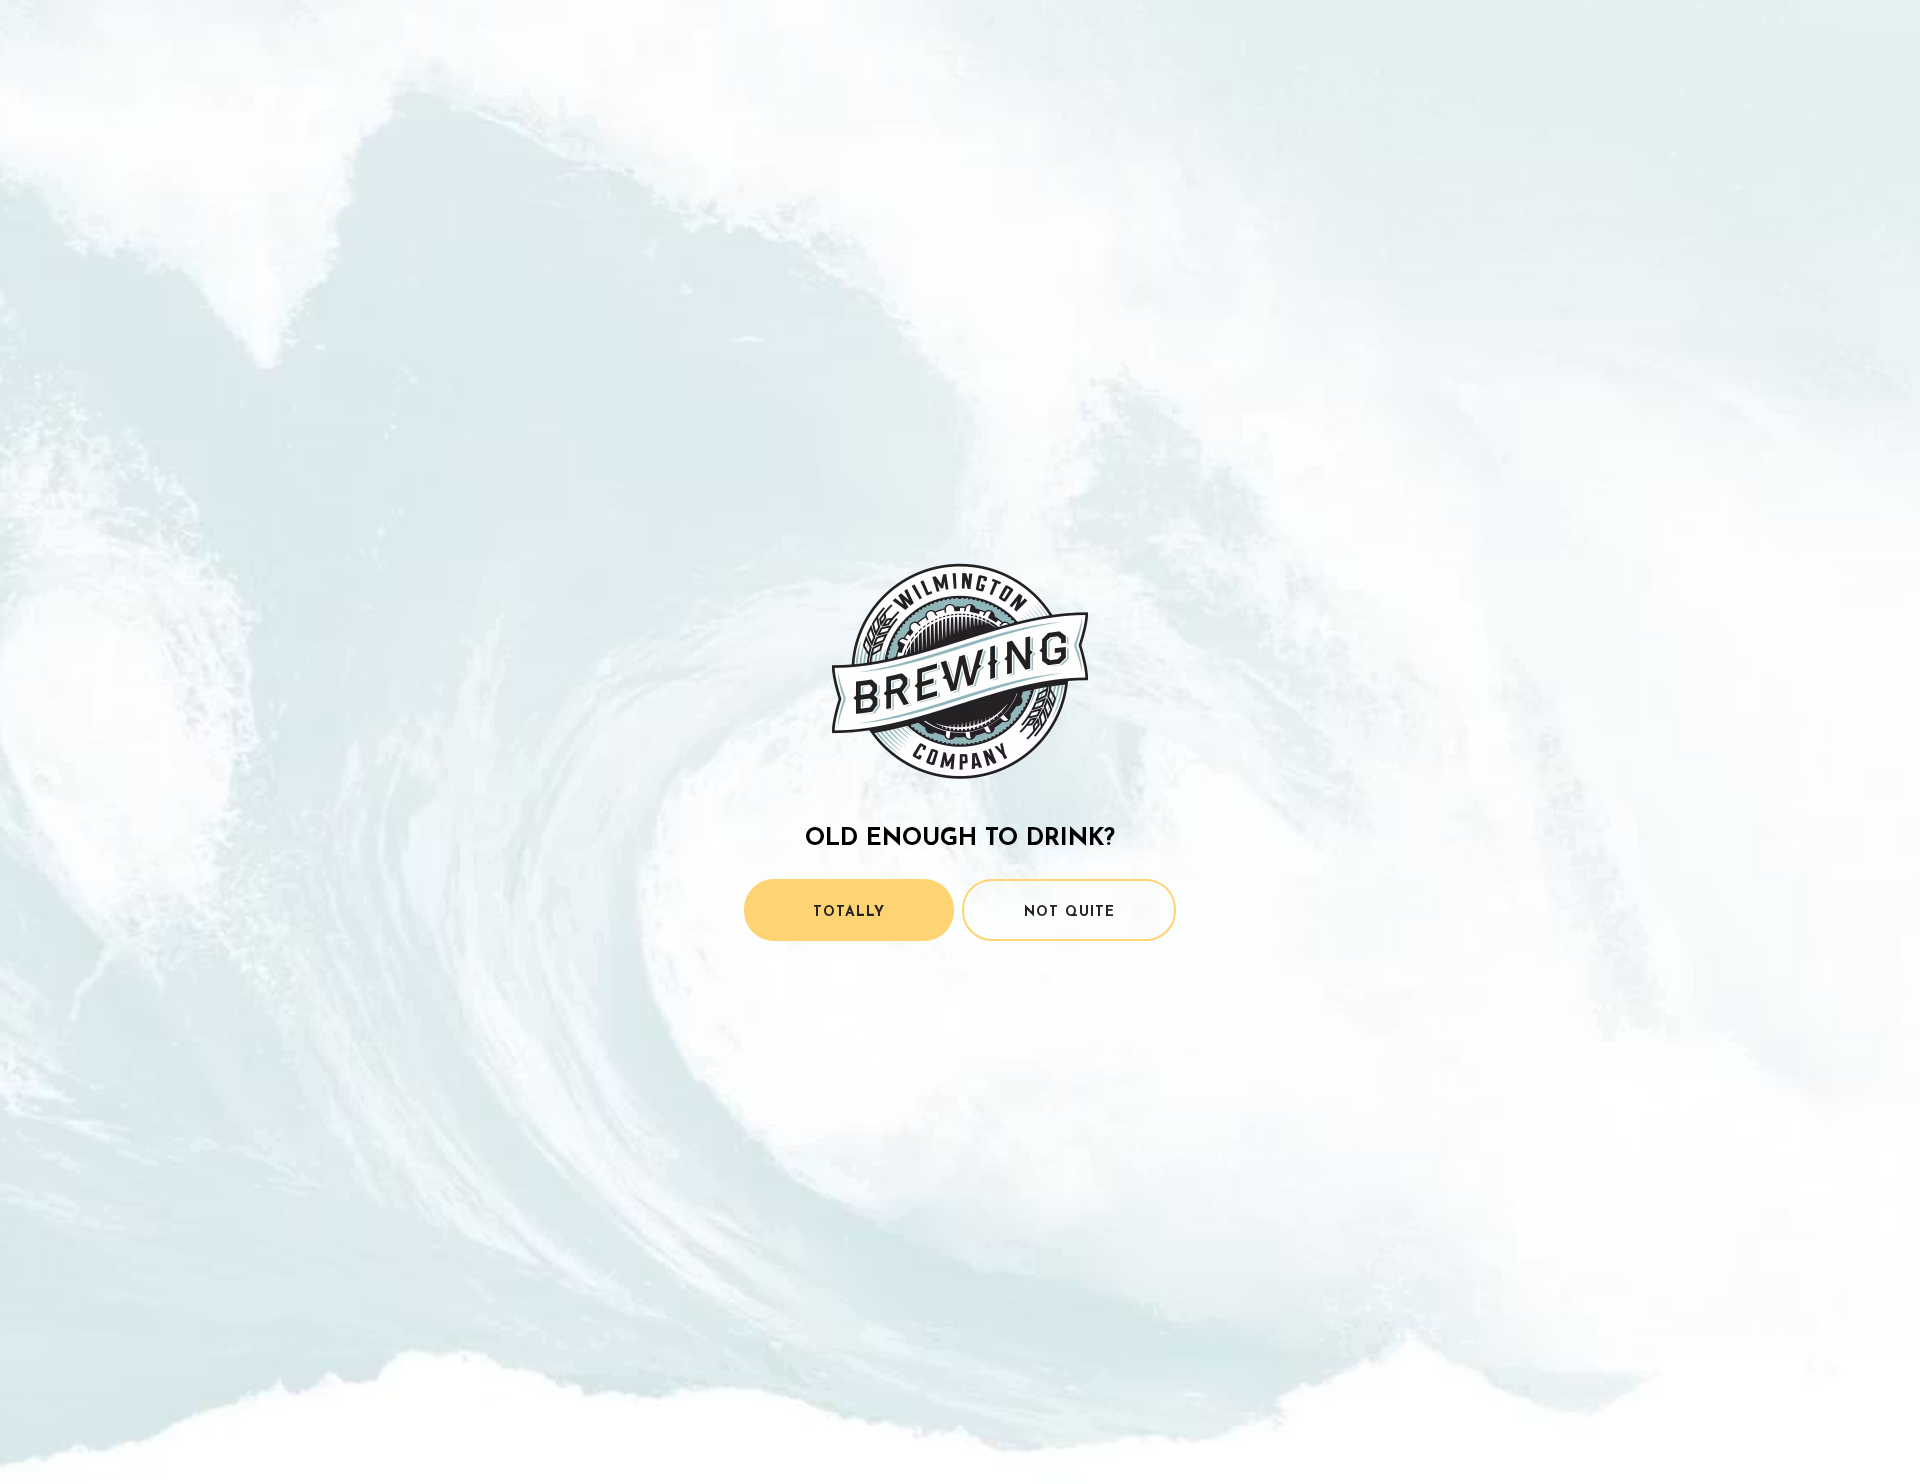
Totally (849, 912)
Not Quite (1069, 912)
